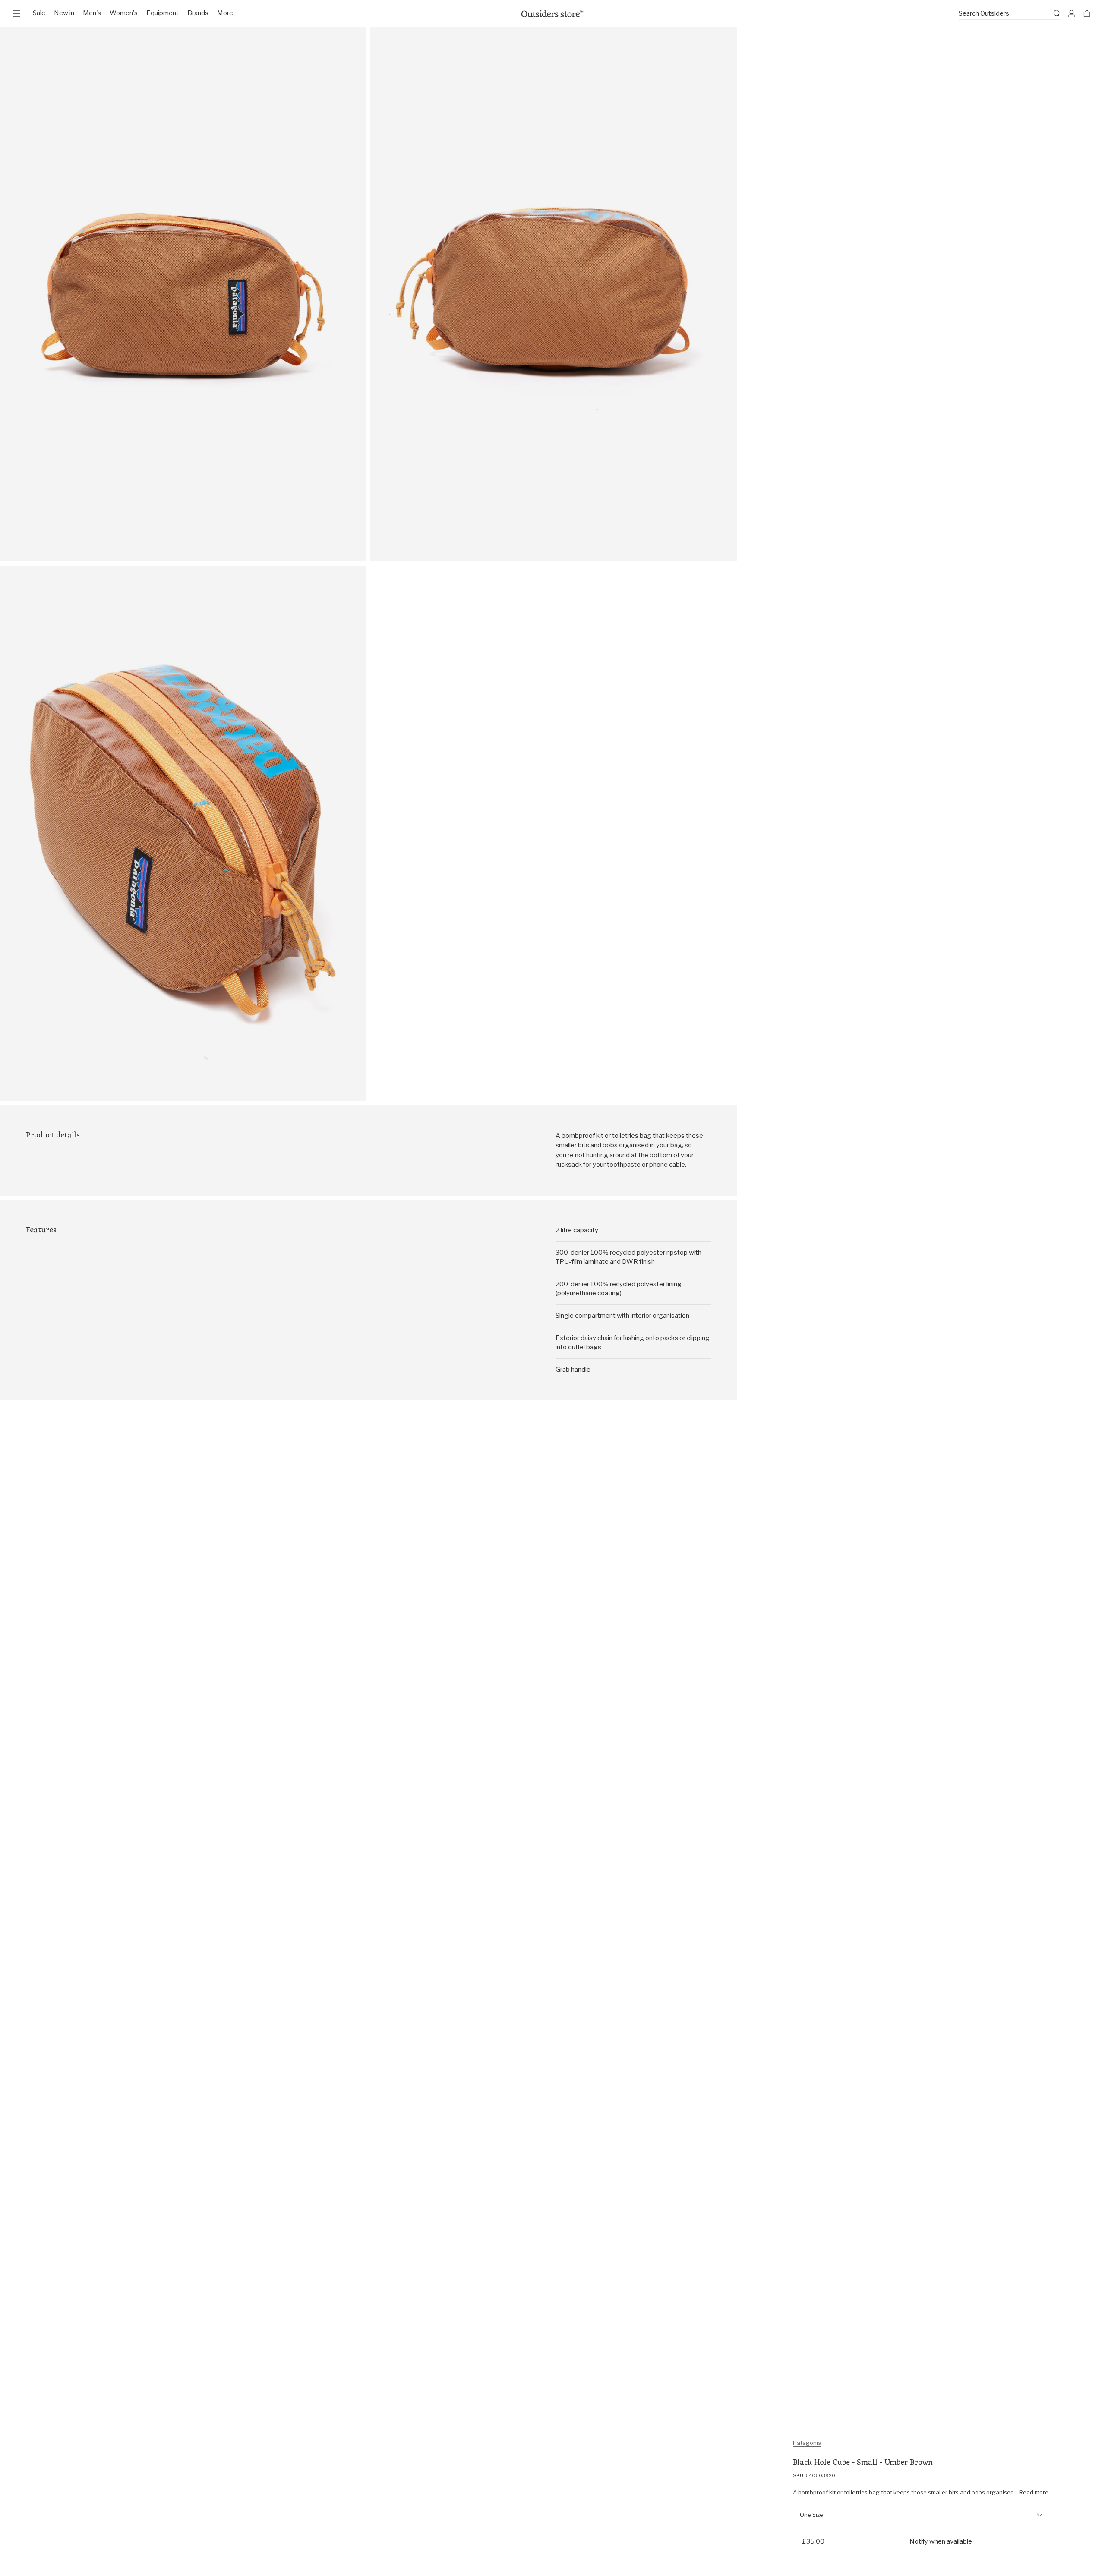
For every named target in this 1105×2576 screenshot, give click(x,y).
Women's (124, 13)
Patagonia (807, 2443)
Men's (92, 13)
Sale (39, 13)
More (225, 13)
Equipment (163, 13)
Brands (198, 13)
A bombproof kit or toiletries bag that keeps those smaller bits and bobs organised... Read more (921, 2492)
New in (64, 13)
